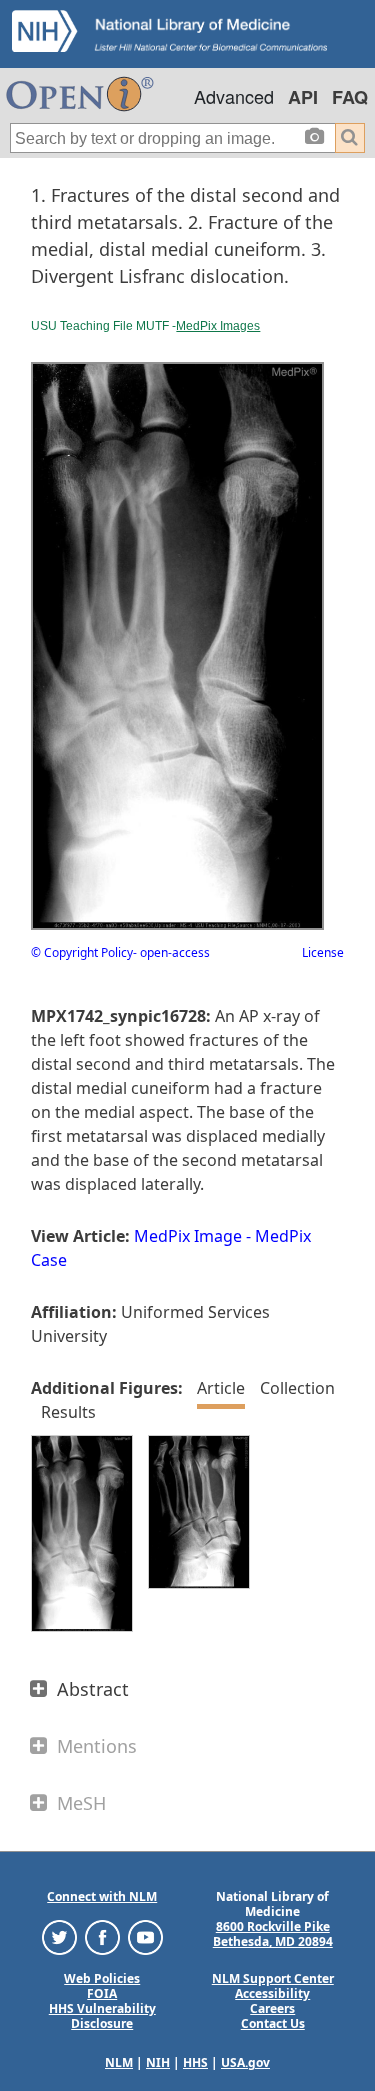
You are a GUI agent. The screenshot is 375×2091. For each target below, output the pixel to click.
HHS (195, 2062)
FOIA (102, 1993)
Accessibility (272, 1993)
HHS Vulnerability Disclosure (102, 2016)
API (303, 97)
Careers (272, 2008)
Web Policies (102, 1978)
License (323, 952)
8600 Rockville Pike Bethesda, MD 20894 (273, 1934)
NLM (119, 2062)
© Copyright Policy (82, 952)
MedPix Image (188, 1236)
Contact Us (273, 2023)
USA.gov (245, 2062)
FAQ (350, 97)
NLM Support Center (273, 1978)
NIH (158, 2062)
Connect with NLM (102, 1896)
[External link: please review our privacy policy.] (59, 1936)
